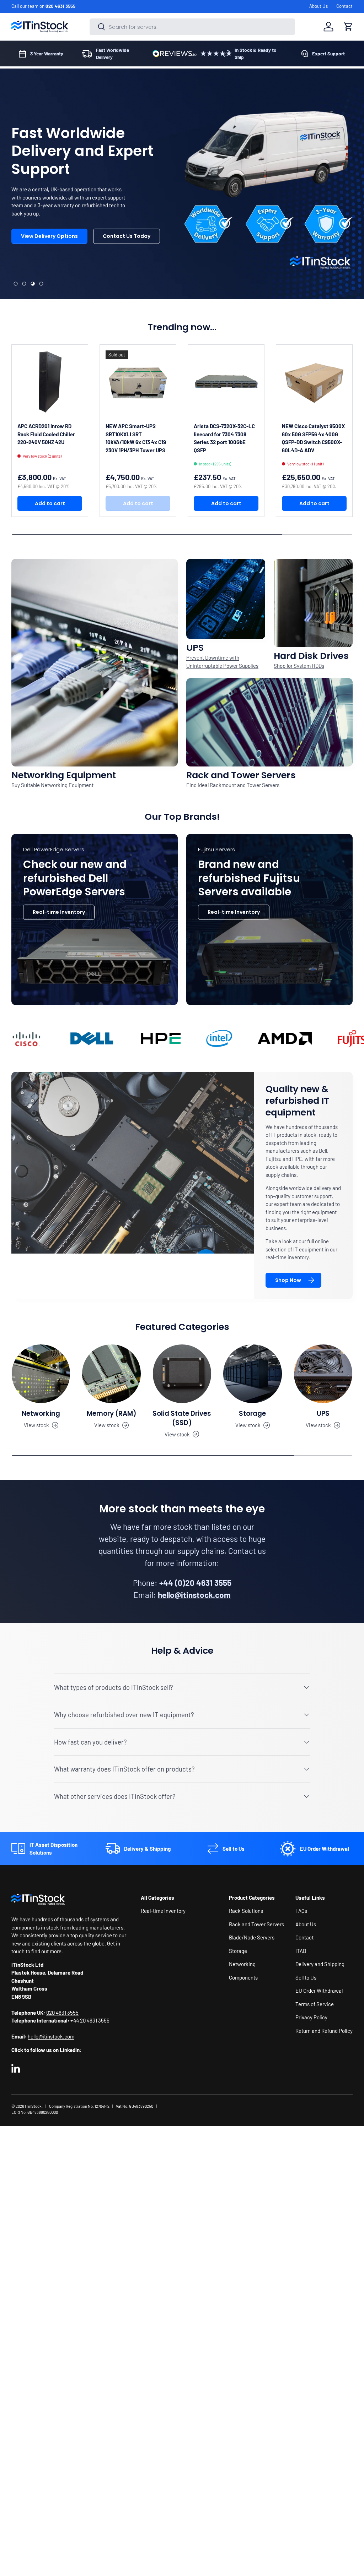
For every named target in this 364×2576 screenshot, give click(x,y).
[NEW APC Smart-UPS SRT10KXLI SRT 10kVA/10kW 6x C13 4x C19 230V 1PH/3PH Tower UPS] (138, 383)
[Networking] (41, 1374)
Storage (252, 1413)
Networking (41, 1413)
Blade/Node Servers (252, 1937)
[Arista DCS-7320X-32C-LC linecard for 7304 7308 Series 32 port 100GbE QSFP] (226, 383)
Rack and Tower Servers (256, 1924)
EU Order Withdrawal (319, 1991)
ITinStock (33, 2106)
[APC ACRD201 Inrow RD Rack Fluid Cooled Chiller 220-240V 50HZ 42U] (50, 383)
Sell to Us (306, 1977)
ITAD (301, 1951)
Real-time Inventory (59, 912)
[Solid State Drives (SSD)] (182, 1374)
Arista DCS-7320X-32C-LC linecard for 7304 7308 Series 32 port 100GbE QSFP (224, 438)
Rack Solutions (246, 1911)
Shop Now (288, 1280)
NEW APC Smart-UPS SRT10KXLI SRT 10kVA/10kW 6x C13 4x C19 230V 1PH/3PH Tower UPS (136, 438)
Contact (344, 6)
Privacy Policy (311, 2017)
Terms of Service (315, 2004)
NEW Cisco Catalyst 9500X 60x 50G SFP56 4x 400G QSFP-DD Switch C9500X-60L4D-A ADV (313, 438)
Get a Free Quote (43, 252)
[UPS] (323, 1374)
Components (243, 1977)
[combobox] (192, 27)
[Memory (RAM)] (111, 1374)
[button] (348, 27)
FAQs (301, 1911)
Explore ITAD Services (118, 252)
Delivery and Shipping (320, 1964)
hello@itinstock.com (51, 2036)
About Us (318, 6)
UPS (323, 1413)
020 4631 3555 (60, 6)
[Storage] (252, 1374)
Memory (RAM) (112, 1413)
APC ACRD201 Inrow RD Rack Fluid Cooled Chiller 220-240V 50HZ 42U (46, 434)
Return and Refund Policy (324, 2031)
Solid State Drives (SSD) (182, 1418)
